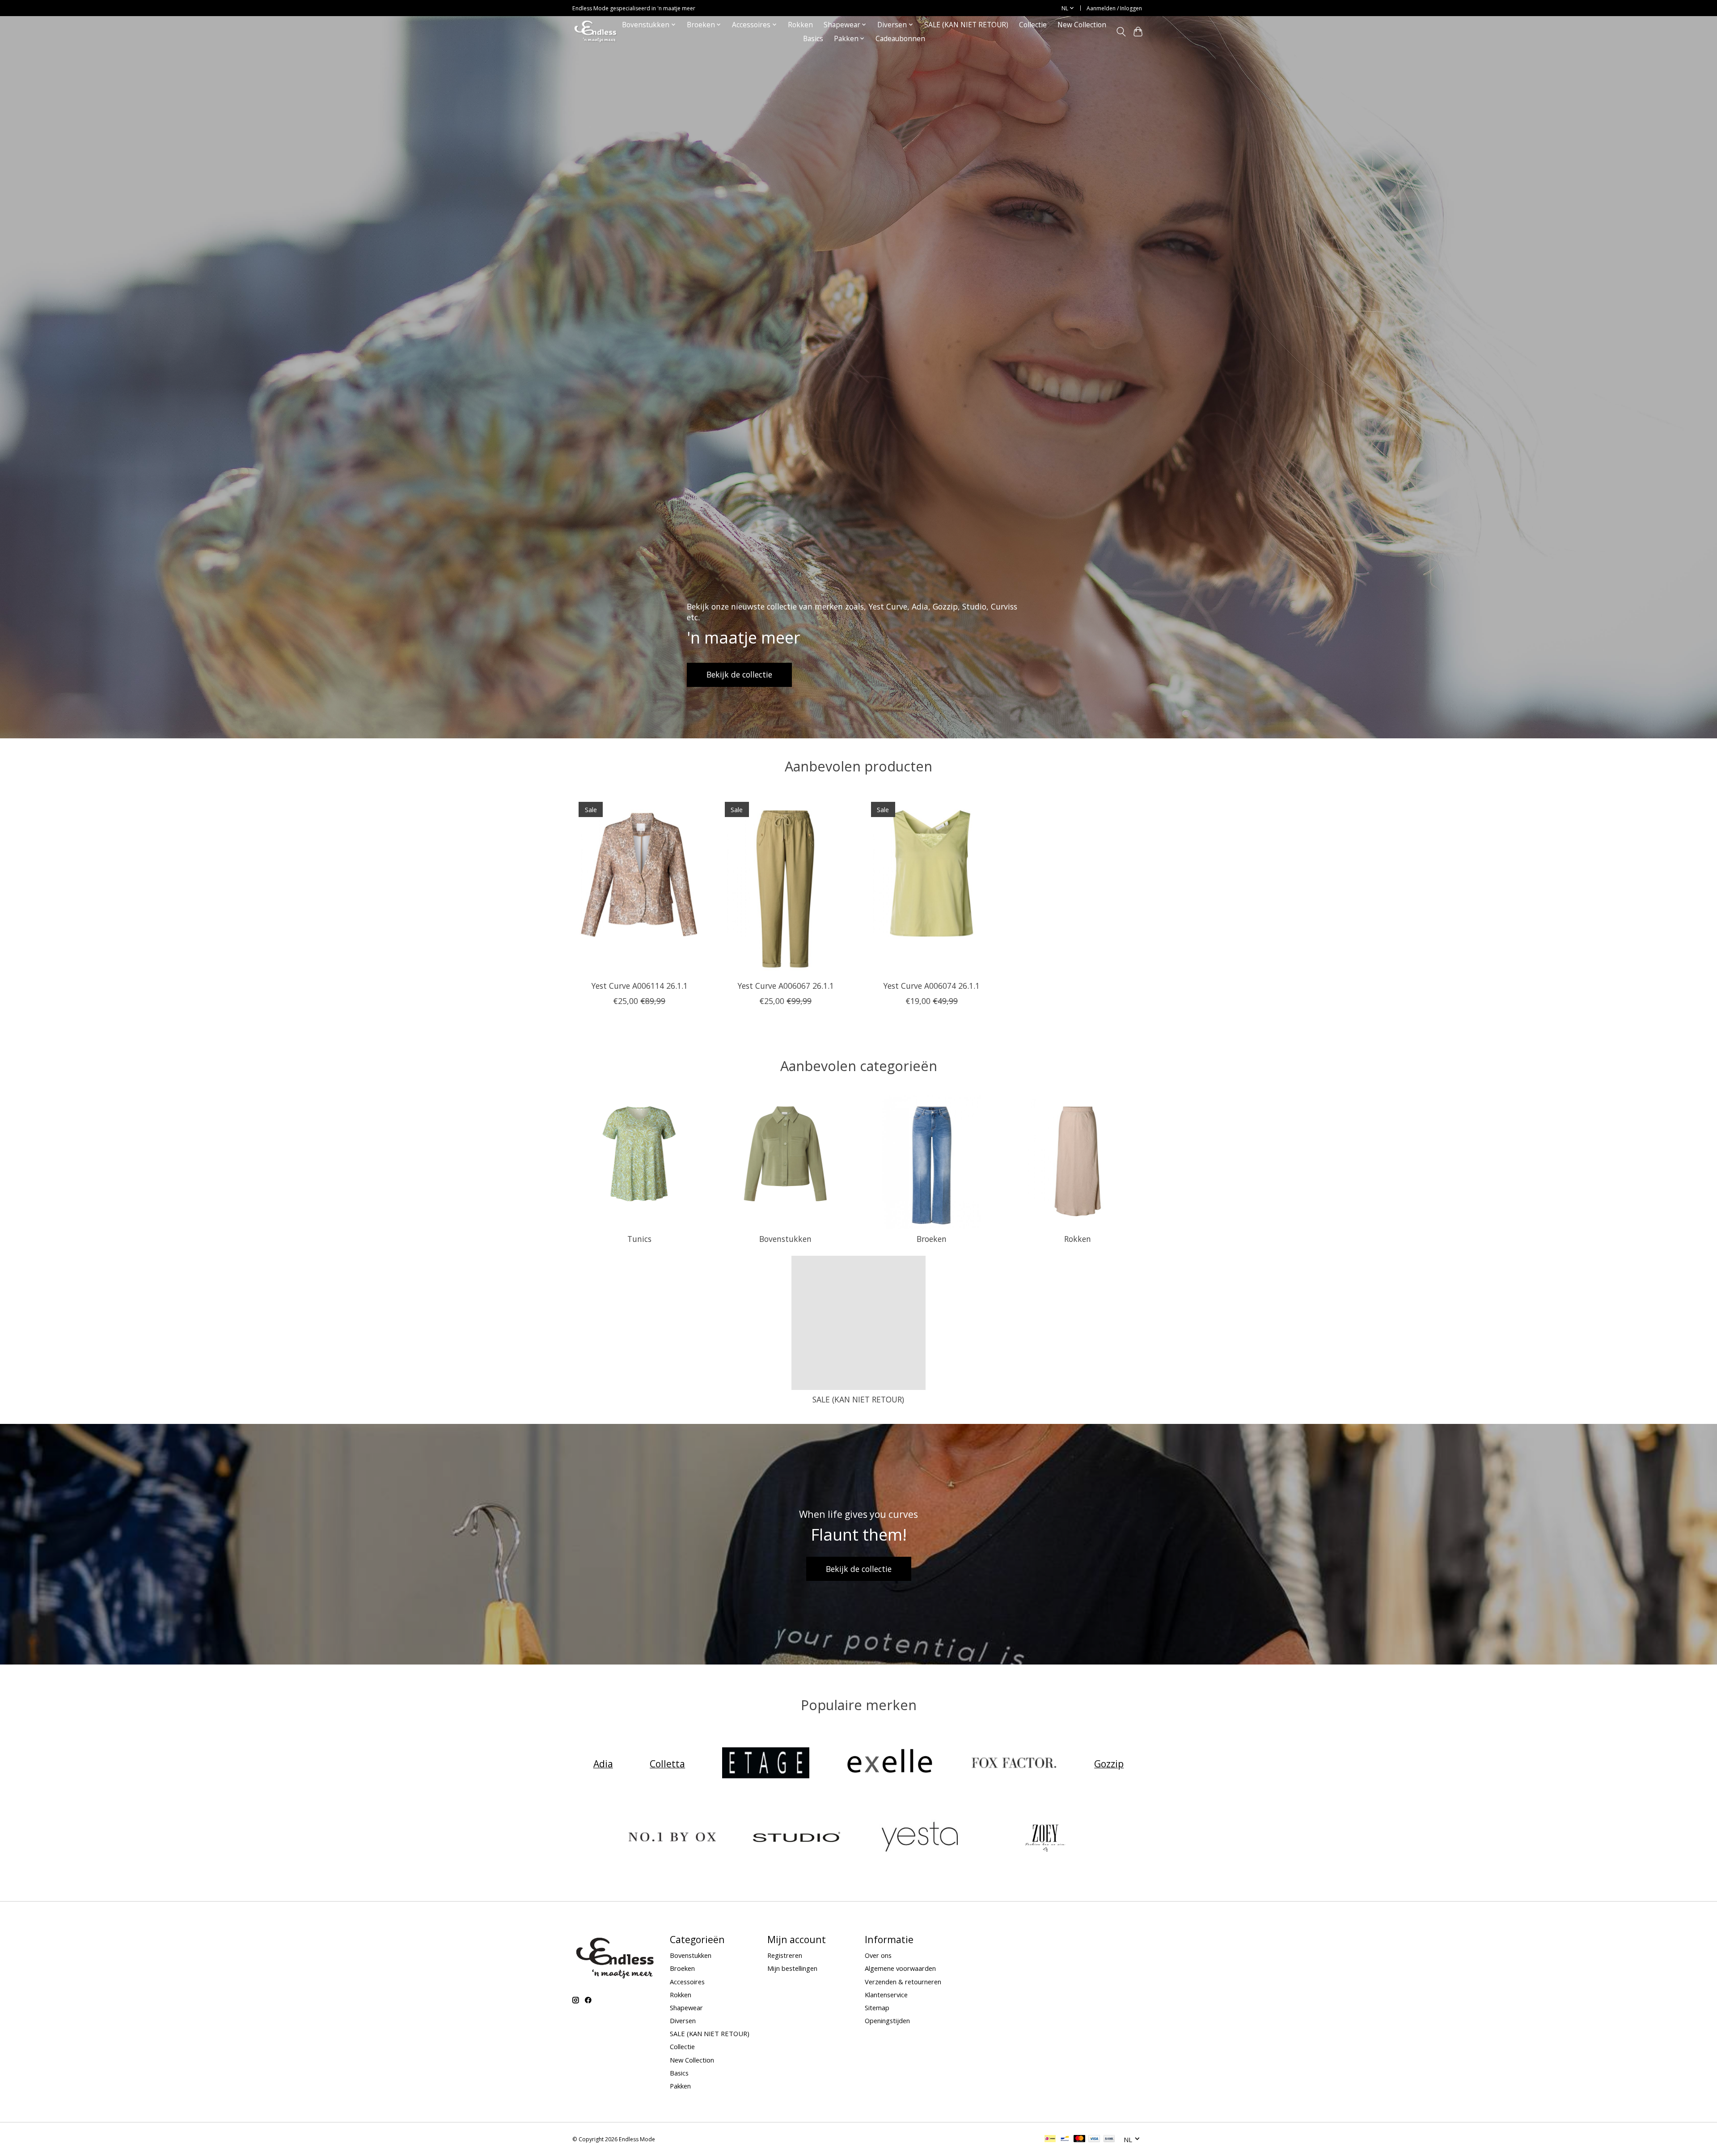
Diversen (683, 2020)
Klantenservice (886, 1995)
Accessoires (687, 1982)
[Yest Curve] (921, 1838)
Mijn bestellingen (792, 1968)
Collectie (1033, 25)
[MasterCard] (1079, 2139)
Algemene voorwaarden (900, 1968)
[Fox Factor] (1014, 1764)
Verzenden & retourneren (903, 1982)
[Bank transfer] (1109, 2139)
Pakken (680, 2086)
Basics (813, 39)
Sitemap (877, 2008)
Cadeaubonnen (900, 39)
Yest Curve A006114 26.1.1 (639, 986)
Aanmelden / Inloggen (1114, 8)
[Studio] (796, 1838)
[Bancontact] (1065, 2139)
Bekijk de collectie (739, 674)
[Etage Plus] (765, 1764)
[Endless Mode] (595, 32)
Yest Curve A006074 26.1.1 (931, 986)
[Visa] (1094, 2139)
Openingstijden (887, 2020)
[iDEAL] (1050, 2139)
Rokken (800, 25)
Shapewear (686, 2008)
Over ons (878, 1955)
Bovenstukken (785, 1239)
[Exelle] (890, 1764)
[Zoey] (1045, 1838)
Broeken (932, 1239)
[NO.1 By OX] (672, 1838)
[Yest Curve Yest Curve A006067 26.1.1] (785, 885)
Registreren (785, 1955)
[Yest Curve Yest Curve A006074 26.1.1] (932, 885)
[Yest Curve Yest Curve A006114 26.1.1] (639, 885)
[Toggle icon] (1121, 32)
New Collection (1082, 25)
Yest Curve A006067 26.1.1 (786, 986)
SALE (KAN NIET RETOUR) (966, 25)
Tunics (639, 1239)
